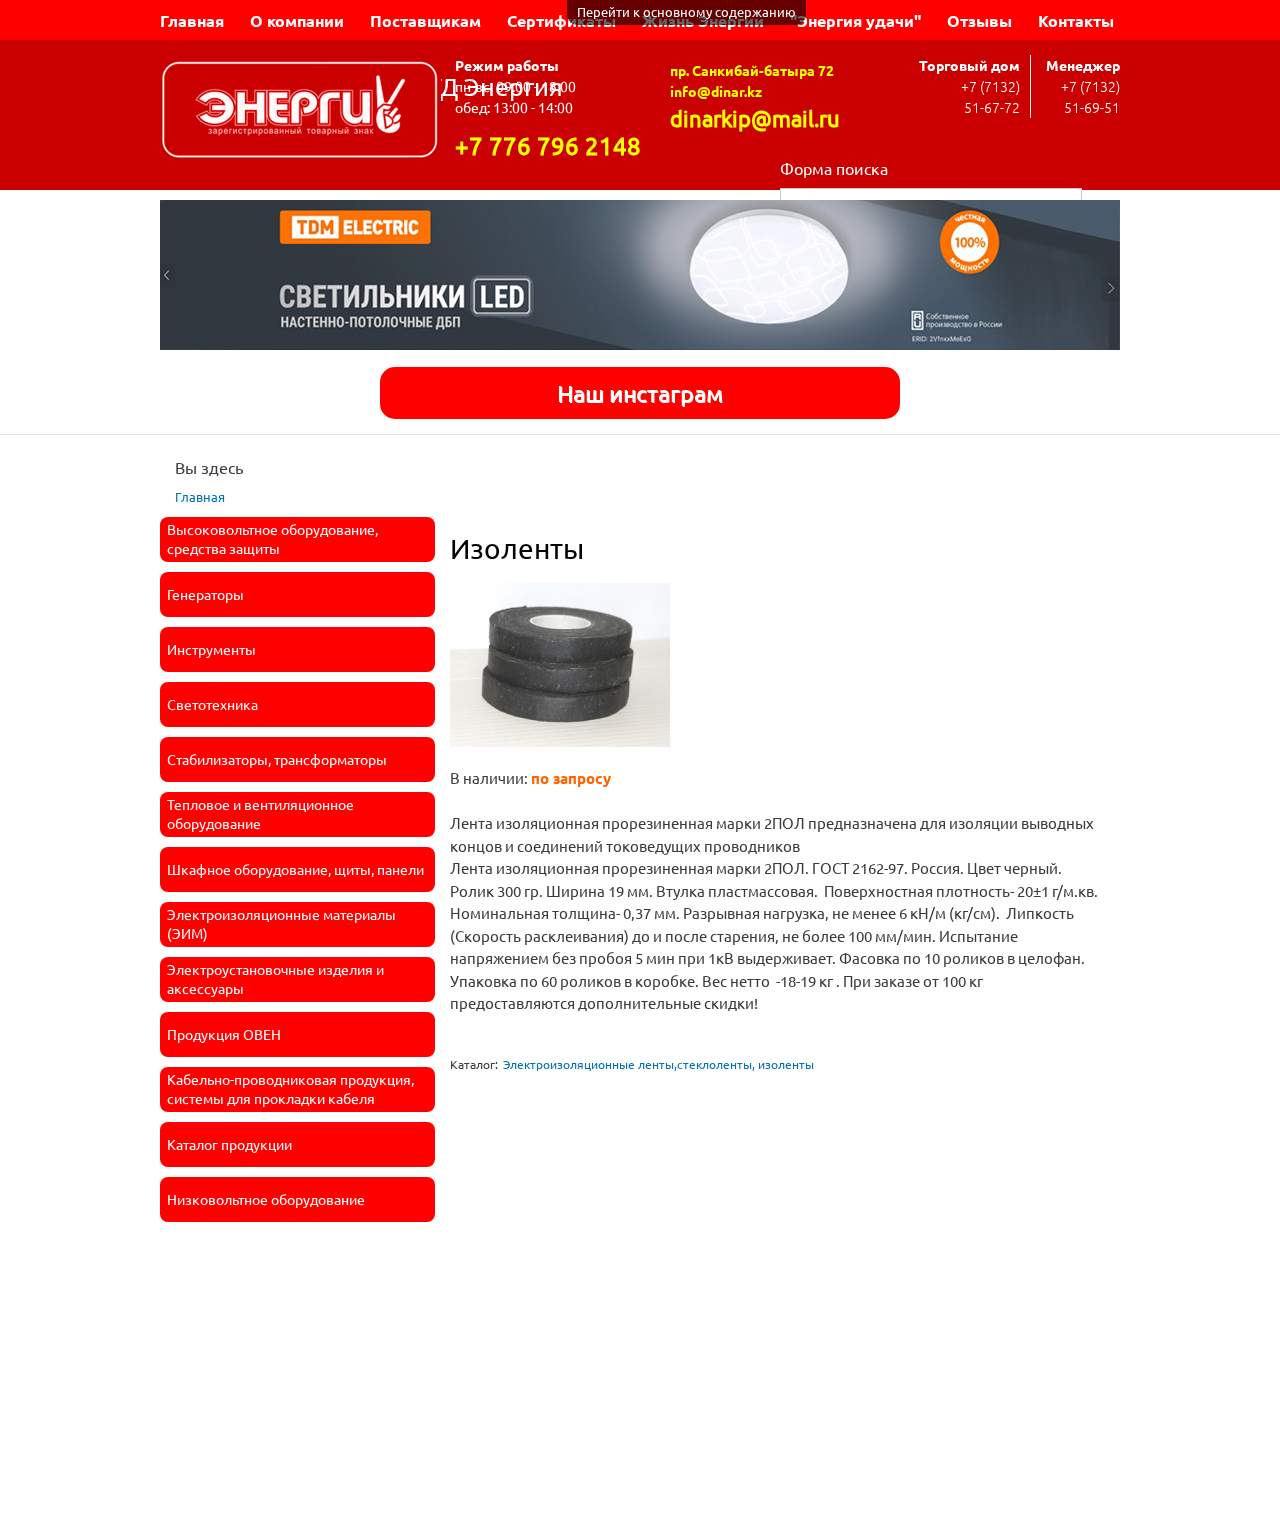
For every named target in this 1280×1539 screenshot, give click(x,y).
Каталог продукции (229, 1144)
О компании (297, 20)
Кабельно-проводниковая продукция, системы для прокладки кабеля (290, 1089)
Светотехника (212, 704)
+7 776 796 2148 (548, 145)
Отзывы (979, 20)
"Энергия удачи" (855, 20)
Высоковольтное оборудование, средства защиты (272, 539)
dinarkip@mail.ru (755, 118)
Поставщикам (425, 20)
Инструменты (211, 649)
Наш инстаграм (640, 392)
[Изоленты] (560, 755)
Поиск (1101, 198)
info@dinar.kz (716, 91)
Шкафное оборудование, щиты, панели (295, 869)
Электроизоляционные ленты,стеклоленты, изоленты (658, 1064)
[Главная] (300, 112)
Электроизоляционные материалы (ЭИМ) (281, 924)
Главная (192, 20)
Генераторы (205, 594)
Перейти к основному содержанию (686, 11)
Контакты (1076, 20)
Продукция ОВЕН (224, 1034)
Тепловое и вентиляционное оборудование (260, 814)
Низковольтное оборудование (266, 1199)
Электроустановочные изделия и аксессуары (275, 979)
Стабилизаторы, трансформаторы (277, 759)
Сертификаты (561, 20)
